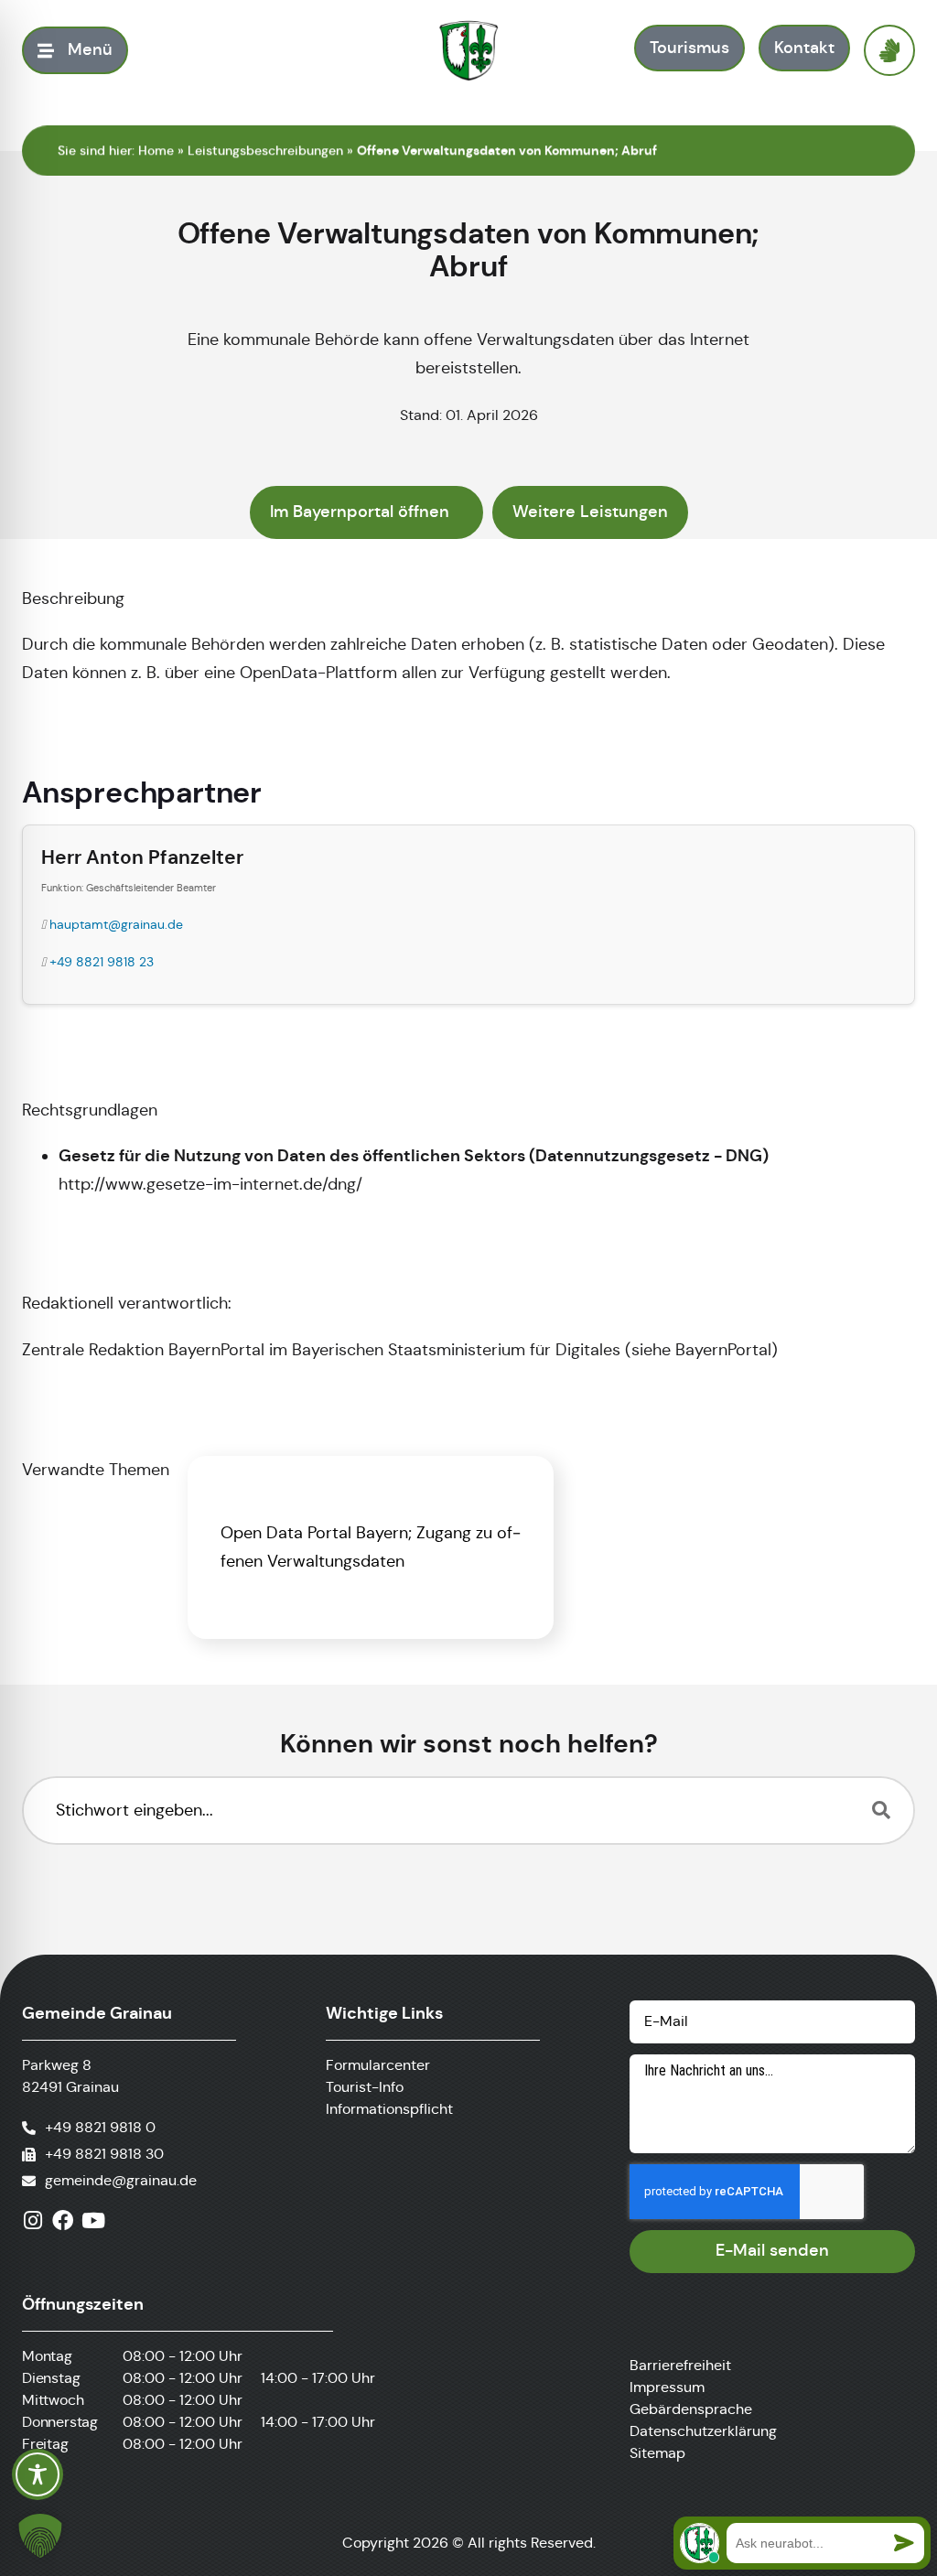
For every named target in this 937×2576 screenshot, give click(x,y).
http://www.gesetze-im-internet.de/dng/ (210, 1184)
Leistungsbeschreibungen (265, 150)
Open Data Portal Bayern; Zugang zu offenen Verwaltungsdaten (371, 1547)
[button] (40, 2536)
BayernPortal (723, 1350)
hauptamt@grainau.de (116, 924)
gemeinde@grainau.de (121, 2180)
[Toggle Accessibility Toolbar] (38, 2474)
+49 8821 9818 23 (102, 962)
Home (156, 150)
